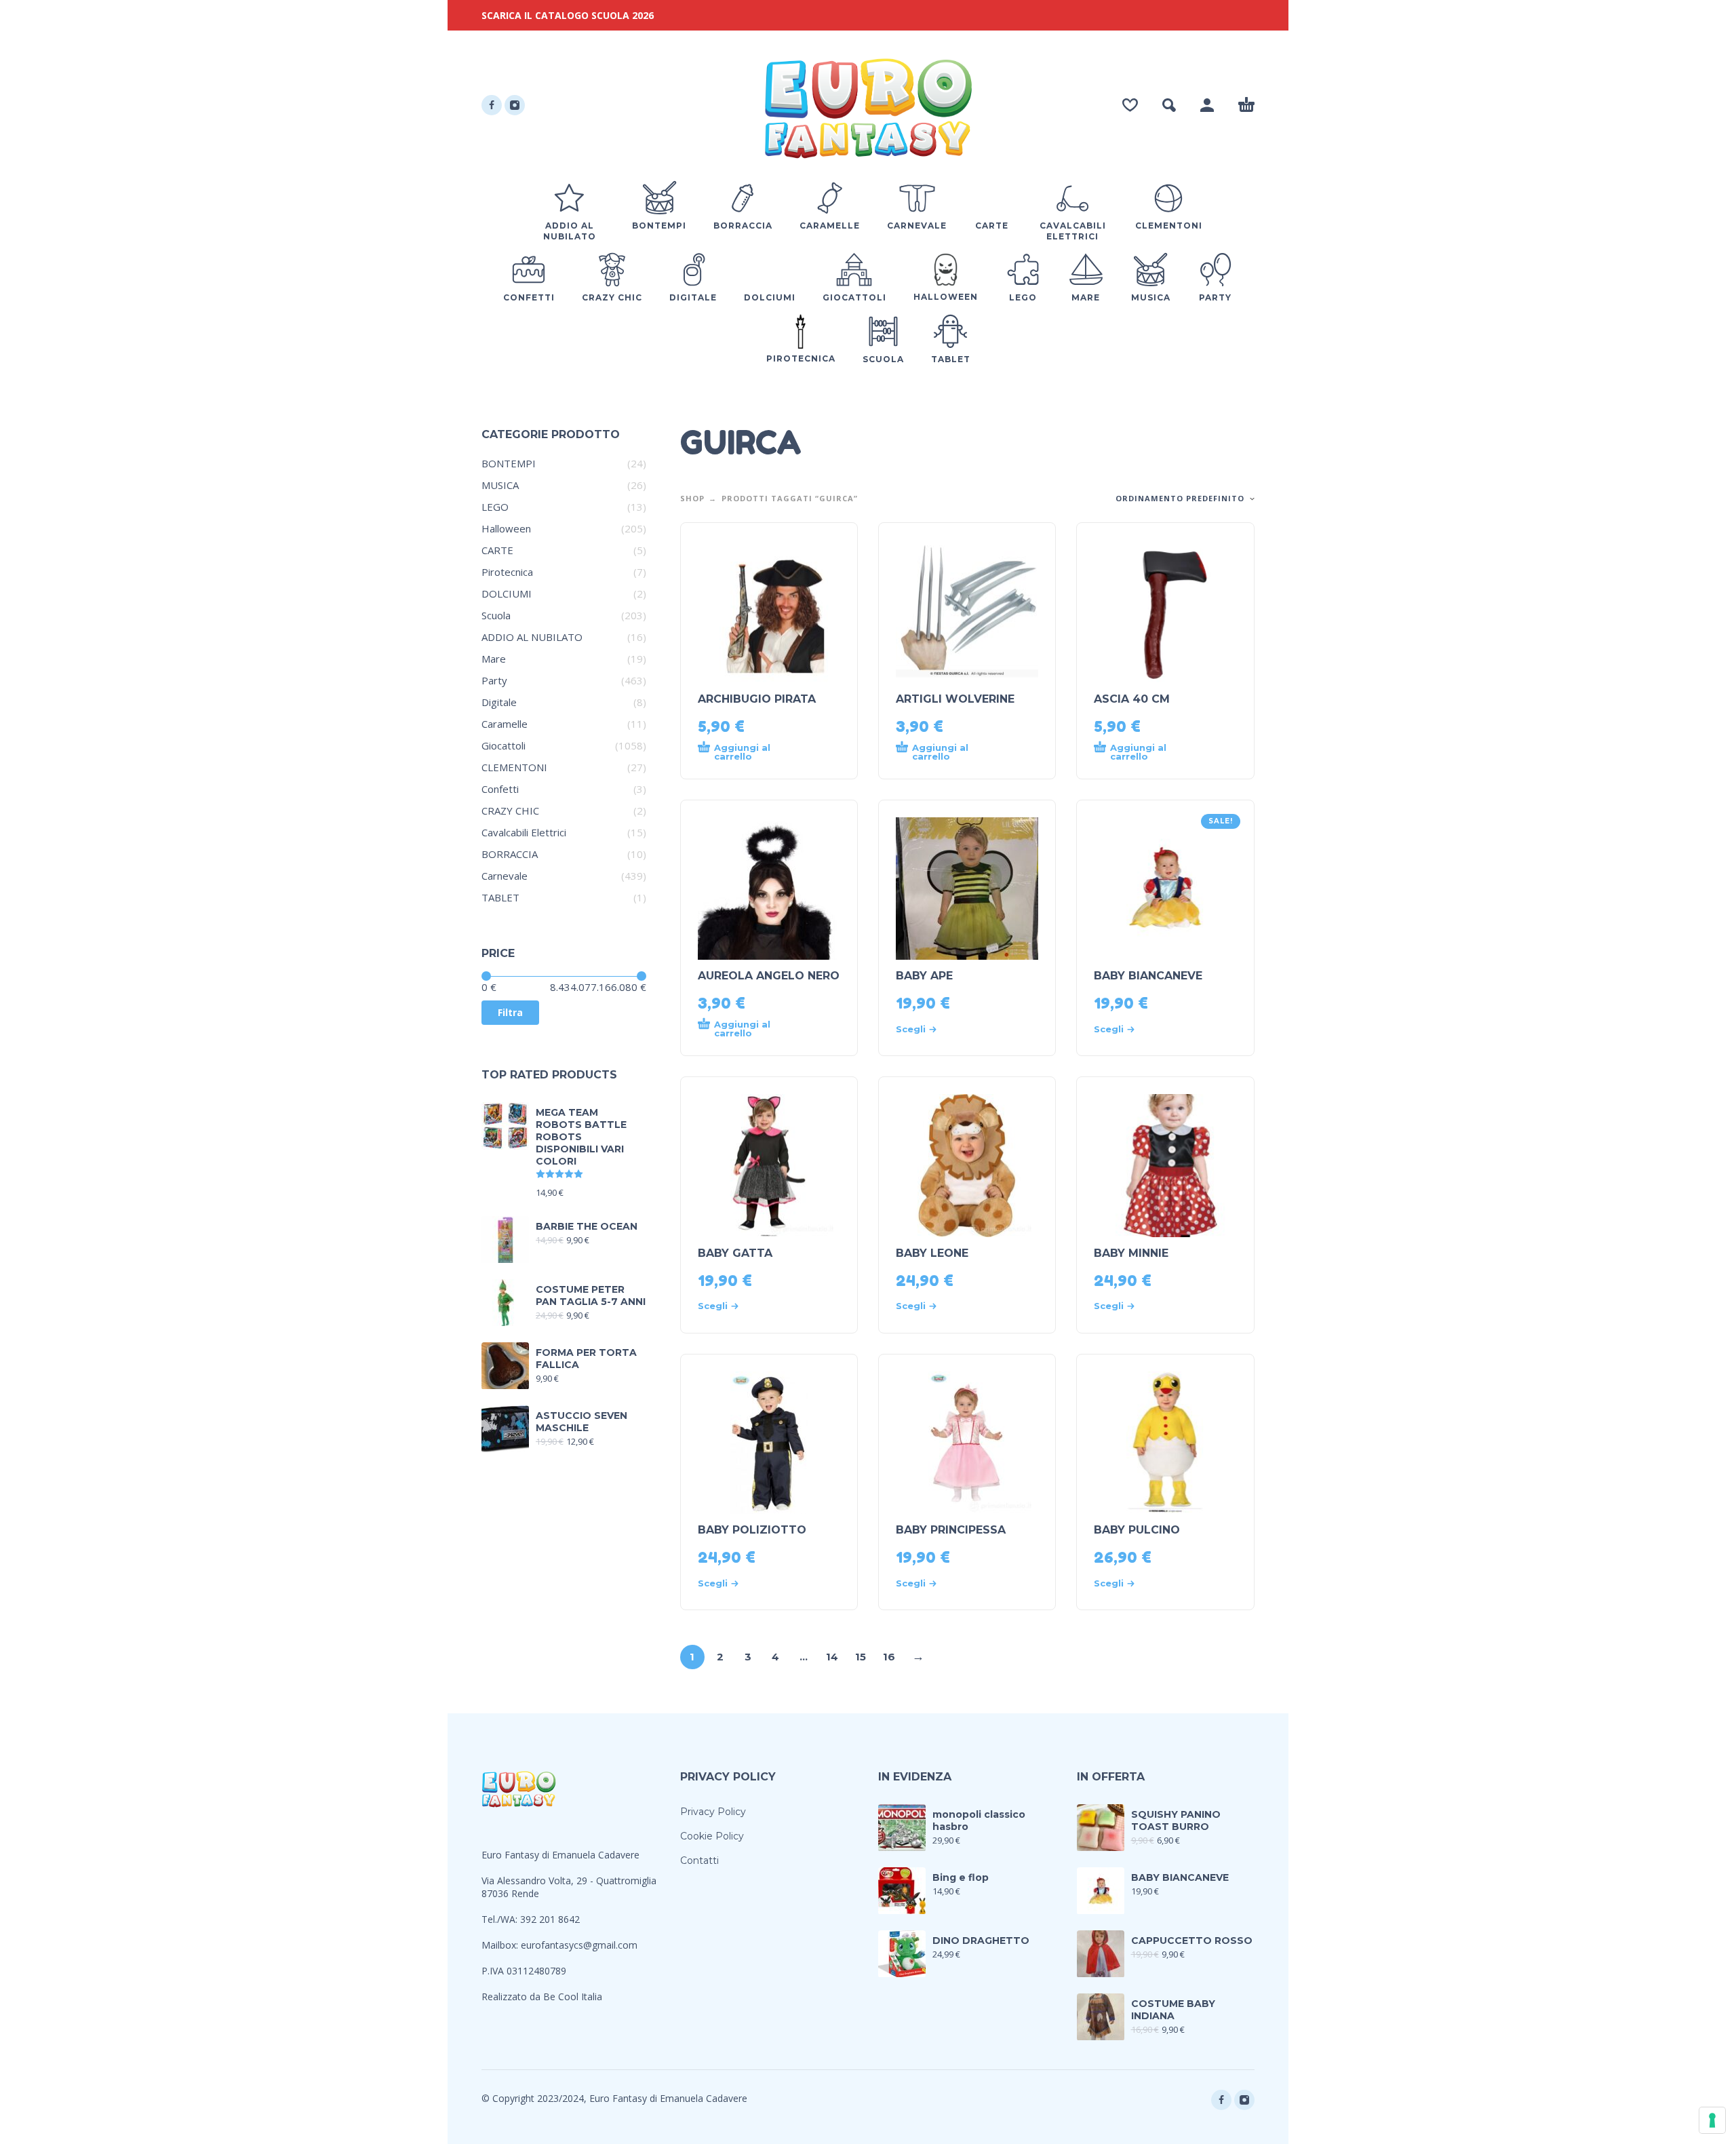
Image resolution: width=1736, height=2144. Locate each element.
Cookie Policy (712, 1836)
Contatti (699, 1860)
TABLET (500, 897)
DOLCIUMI (507, 593)
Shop (692, 498)
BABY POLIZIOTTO (752, 1530)
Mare (494, 659)
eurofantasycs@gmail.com (579, 1945)
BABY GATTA (735, 1253)
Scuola (496, 615)
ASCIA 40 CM (1132, 699)
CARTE (497, 550)
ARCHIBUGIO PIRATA (757, 699)
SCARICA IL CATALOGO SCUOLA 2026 (568, 15)
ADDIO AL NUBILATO (532, 637)
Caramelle (505, 724)
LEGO (495, 507)
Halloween (506, 528)
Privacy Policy (713, 1812)
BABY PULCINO (1137, 1530)
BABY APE (924, 976)
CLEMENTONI (514, 767)
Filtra (510, 1012)
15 (861, 1657)
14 (832, 1657)
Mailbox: (501, 1945)
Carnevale (505, 876)
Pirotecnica (507, 572)
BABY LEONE (932, 1253)
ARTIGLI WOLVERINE (955, 699)
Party (494, 680)
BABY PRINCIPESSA (951, 1530)
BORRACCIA (510, 854)
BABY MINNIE (1131, 1253)
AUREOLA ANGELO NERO (769, 976)
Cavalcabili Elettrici (524, 832)
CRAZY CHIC (510, 811)
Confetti (500, 789)
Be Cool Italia (573, 1996)
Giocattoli (504, 745)
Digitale (499, 702)
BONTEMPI (509, 463)
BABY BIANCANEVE (1148, 976)
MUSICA (500, 485)
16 (889, 1657)
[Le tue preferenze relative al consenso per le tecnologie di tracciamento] (1712, 2120)
